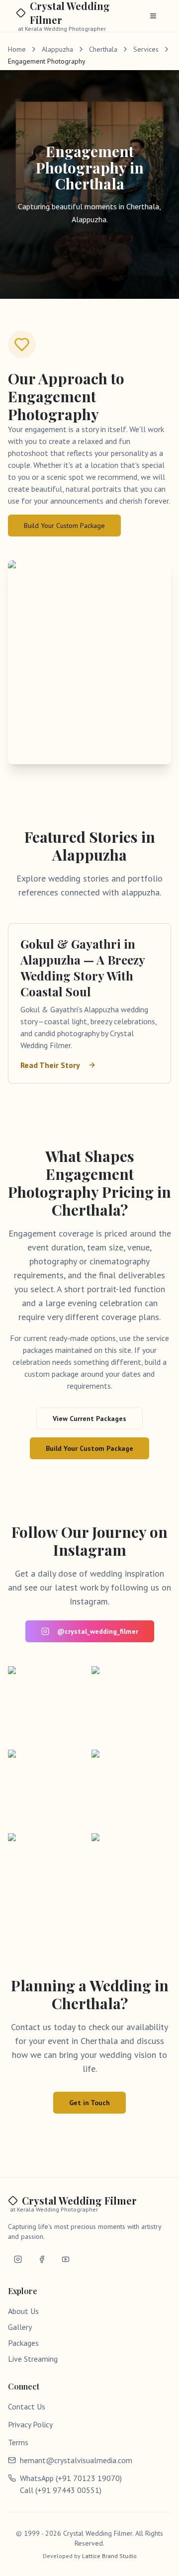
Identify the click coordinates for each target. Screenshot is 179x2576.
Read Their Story (50, 1065)
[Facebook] (42, 2259)
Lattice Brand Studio (109, 2556)
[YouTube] (66, 2259)
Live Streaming (33, 2359)
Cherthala (103, 49)
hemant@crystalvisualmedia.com (76, 2460)
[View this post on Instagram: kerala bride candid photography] (48, 1706)
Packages (23, 2343)
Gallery (20, 2327)
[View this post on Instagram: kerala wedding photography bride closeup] (48, 1873)
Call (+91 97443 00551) (61, 2490)
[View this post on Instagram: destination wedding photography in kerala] (131, 1706)
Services (146, 49)
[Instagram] (18, 2259)
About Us (23, 2311)
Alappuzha (57, 49)
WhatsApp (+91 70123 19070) (71, 2478)
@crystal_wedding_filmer (98, 1631)
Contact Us (27, 2406)
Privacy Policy (30, 2424)
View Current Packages (89, 1419)
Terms (18, 2442)
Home (17, 49)
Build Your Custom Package (64, 526)
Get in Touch (89, 2103)
